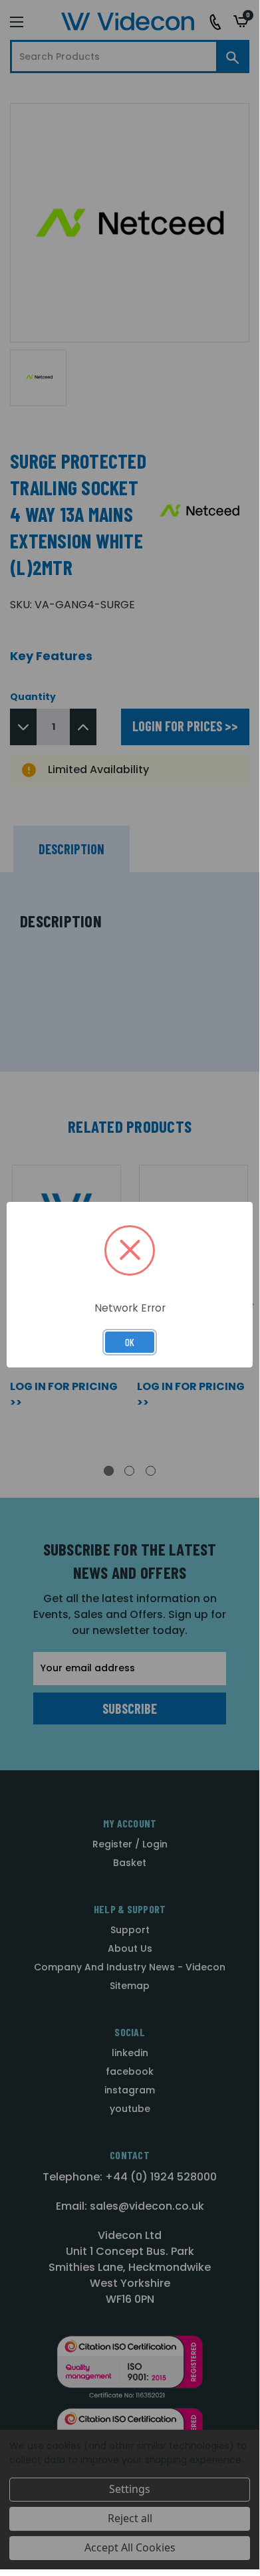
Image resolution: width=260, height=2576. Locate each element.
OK (130, 1342)
